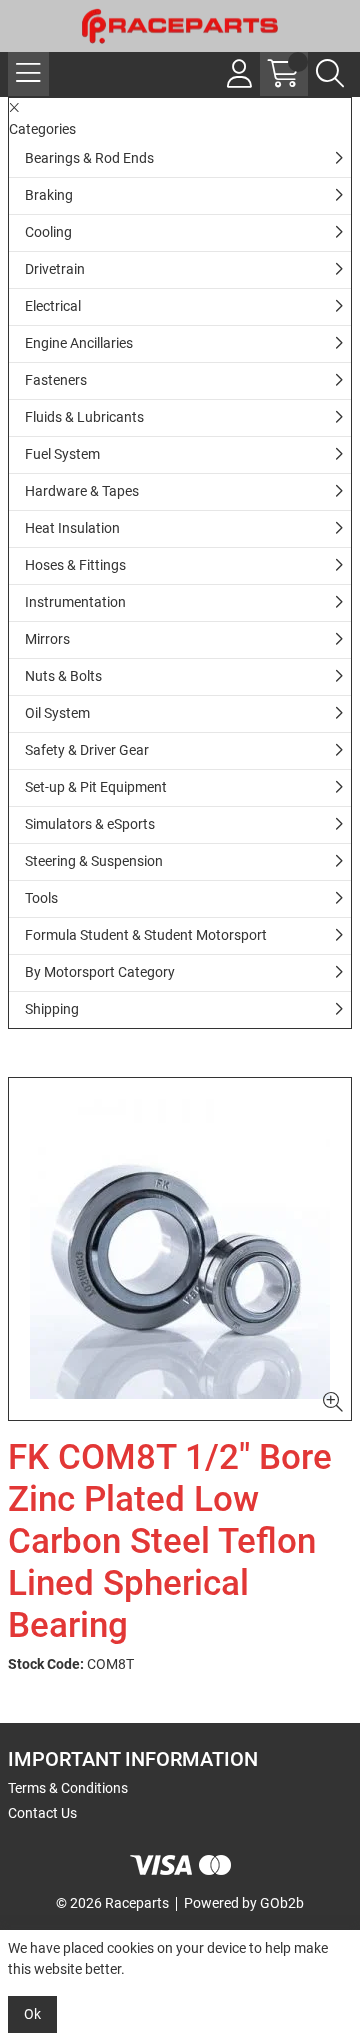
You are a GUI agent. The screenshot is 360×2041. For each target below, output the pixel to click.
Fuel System (62, 454)
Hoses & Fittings (75, 565)
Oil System (57, 713)
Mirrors (47, 639)
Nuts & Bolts (63, 676)
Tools (41, 898)
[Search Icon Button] (330, 74)
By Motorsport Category (100, 972)
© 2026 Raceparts (112, 1903)
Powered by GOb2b (244, 1903)
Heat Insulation (72, 528)
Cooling (48, 232)
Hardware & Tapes (82, 491)
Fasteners (56, 380)
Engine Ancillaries (79, 343)
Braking (49, 195)
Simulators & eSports (90, 824)
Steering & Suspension (94, 861)
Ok (32, 2014)
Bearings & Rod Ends (89, 158)
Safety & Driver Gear (87, 750)
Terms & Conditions (68, 1788)
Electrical (53, 306)
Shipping (52, 1009)
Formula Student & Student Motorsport (146, 935)
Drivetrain (55, 269)
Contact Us (42, 1813)
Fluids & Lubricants (84, 417)
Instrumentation (75, 602)
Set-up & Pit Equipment (96, 787)
